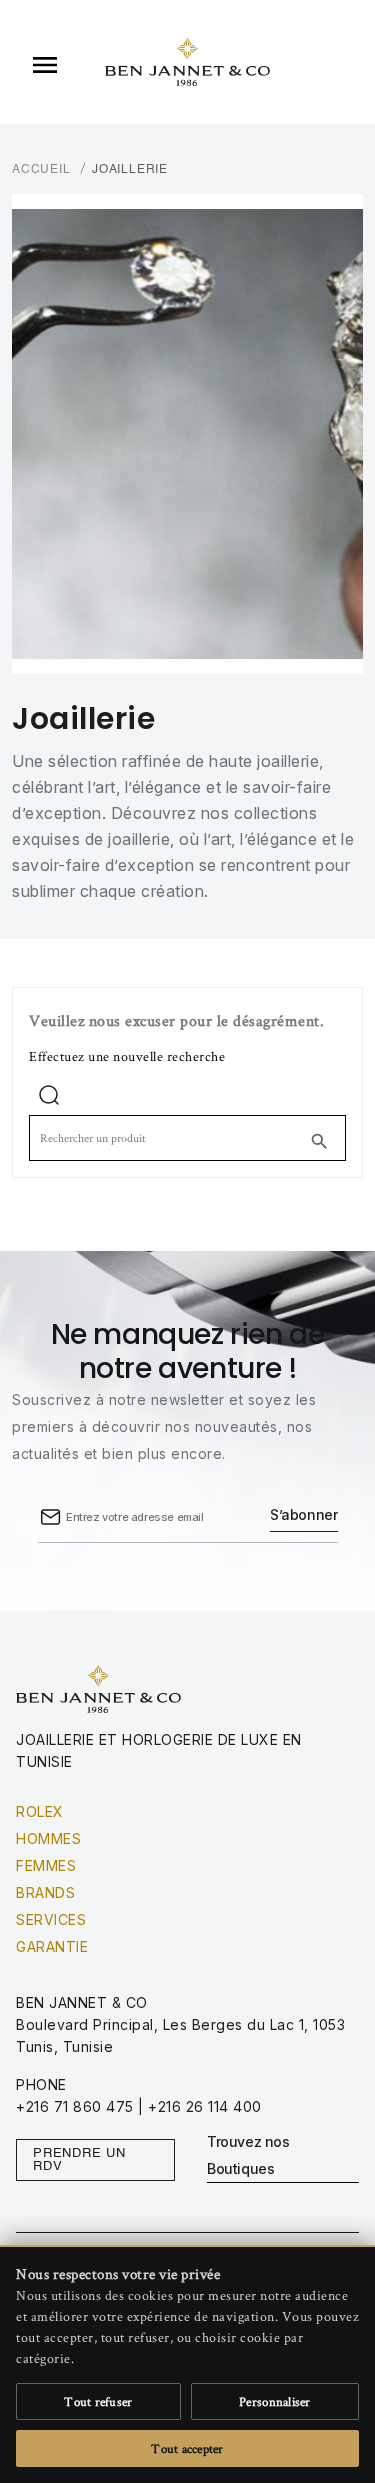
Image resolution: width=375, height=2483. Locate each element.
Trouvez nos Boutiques (248, 2155)
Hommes (48, 1838)
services (51, 1919)
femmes (46, 1865)
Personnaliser (274, 2401)
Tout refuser (98, 2401)
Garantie (52, 1946)
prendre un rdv (79, 2160)
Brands (45, 1892)
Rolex (40, 1811)
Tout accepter (187, 2448)
